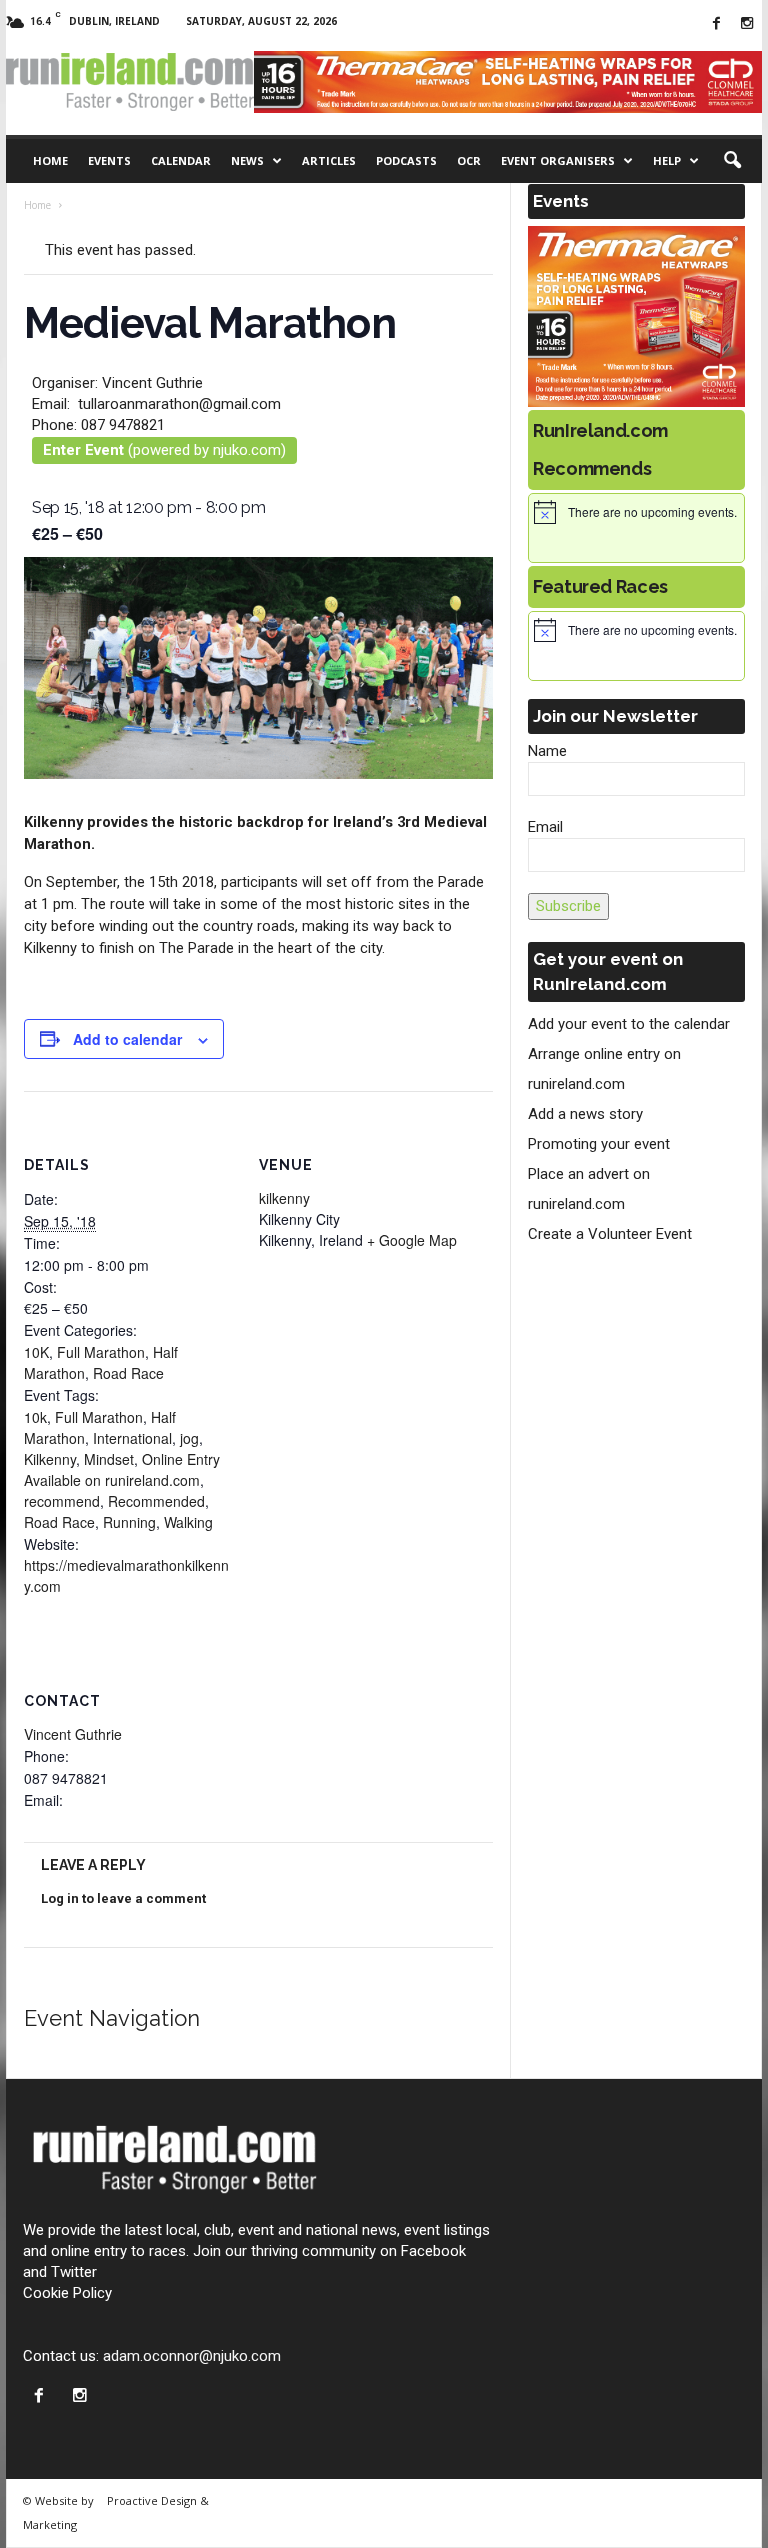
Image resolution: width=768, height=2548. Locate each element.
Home (50, 160)
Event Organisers (558, 160)
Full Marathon (101, 1352)
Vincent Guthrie (73, 1734)
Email (545, 827)
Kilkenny (50, 1459)
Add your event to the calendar (629, 1024)
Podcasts (406, 160)
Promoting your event (599, 1144)
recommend (62, 1501)
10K (36, 1352)
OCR (469, 160)
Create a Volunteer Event (610, 1234)
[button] (732, 161)
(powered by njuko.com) (164, 450)
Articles (329, 160)
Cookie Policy (67, 2293)
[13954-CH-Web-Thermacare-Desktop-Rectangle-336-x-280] (636, 316)
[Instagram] (747, 24)
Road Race (128, 1373)
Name (547, 751)
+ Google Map (412, 1240)
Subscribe (568, 906)
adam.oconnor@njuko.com (192, 2356)
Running (129, 1522)
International (132, 1438)
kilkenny (284, 1198)
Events (109, 160)
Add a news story (585, 1114)
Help (667, 160)
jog (189, 1438)
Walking (188, 1522)
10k (35, 1417)
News (247, 160)
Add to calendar (127, 1039)
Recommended (156, 1501)
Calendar (181, 160)
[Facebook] (716, 24)
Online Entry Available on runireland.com (122, 1469)
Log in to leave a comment (123, 1898)
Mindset (109, 1459)
